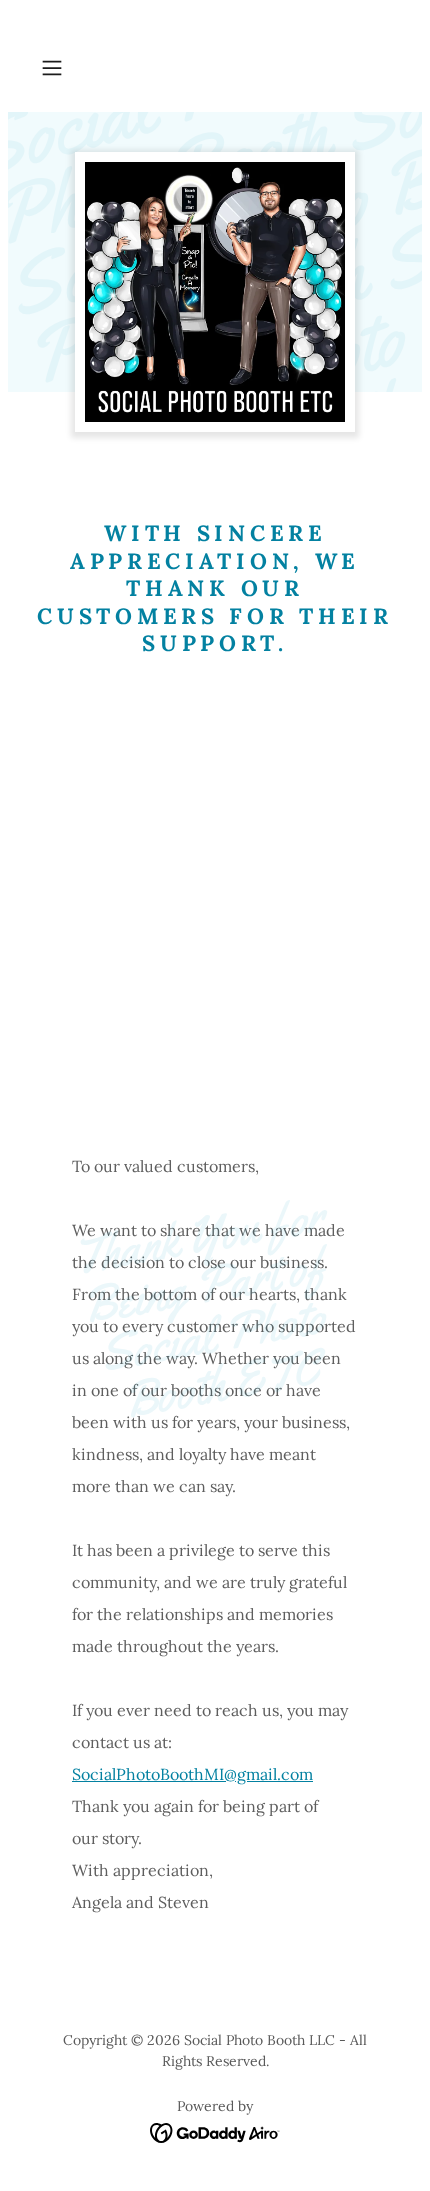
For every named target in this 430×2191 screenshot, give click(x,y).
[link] (215, 2131)
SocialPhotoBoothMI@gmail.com (192, 1774)
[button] (59, 68)
